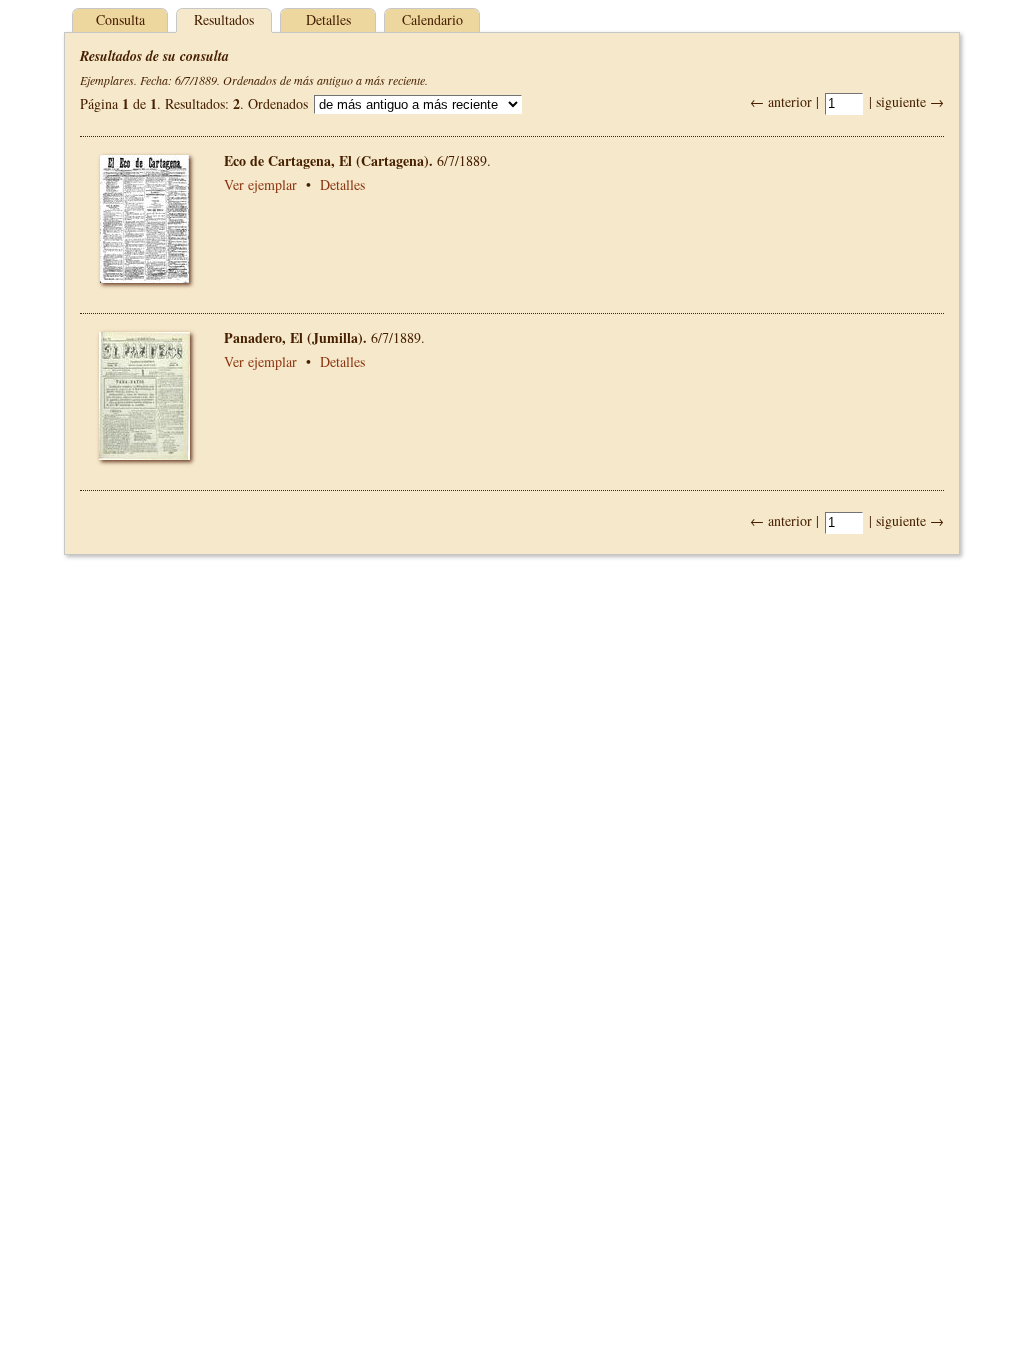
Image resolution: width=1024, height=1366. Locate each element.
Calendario (432, 19)
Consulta (120, 19)
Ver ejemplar (260, 184)
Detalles (328, 19)
